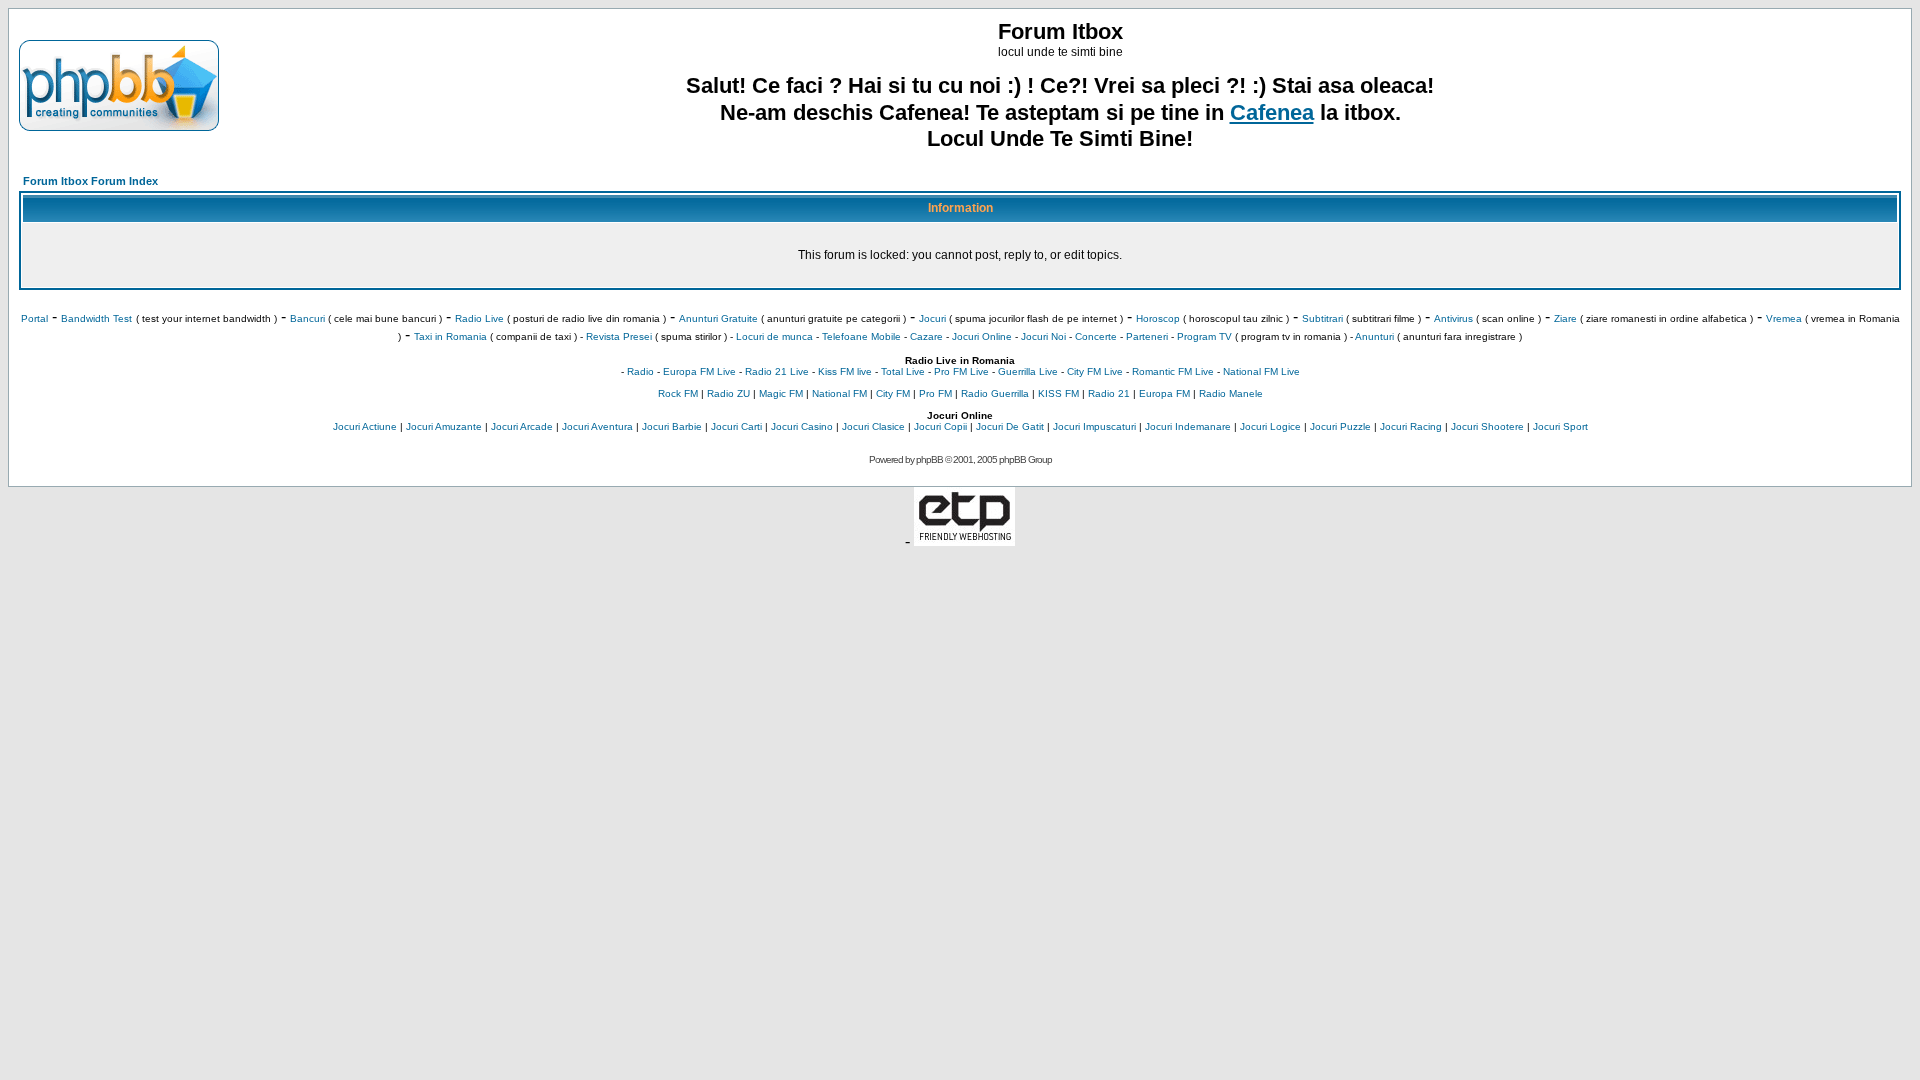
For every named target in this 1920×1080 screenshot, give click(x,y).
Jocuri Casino (802, 426)
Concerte (1096, 336)
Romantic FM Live (1173, 371)
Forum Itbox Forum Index (90, 181)
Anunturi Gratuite (718, 318)
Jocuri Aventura (597, 426)
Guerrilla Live (1028, 371)
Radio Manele (1231, 393)
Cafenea (1272, 112)
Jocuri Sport (1560, 426)
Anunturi (1374, 336)
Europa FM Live (699, 371)
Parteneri (1147, 336)
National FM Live (1261, 371)
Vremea (1784, 318)
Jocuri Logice (1270, 426)
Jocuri (932, 318)
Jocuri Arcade (522, 426)
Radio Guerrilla (995, 393)
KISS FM (1058, 393)
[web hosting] (964, 540)
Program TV (1204, 336)
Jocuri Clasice (873, 426)
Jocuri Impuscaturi (1094, 426)
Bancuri (307, 318)
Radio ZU (728, 393)
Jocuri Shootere (1487, 426)
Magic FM (781, 393)
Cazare (926, 336)
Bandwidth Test (96, 318)
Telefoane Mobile (861, 336)
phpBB (929, 459)
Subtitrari (1322, 318)
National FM (839, 393)
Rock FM (678, 393)
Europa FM (1164, 393)
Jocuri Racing (1411, 426)
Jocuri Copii (940, 426)
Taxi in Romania (450, 336)
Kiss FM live (845, 371)
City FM (893, 393)
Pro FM (935, 393)
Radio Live (479, 318)
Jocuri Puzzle (1340, 426)
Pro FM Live (961, 371)
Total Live (903, 371)
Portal (34, 318)
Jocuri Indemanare (1188, 426)
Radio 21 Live (777, 371)
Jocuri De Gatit (1010, 426)
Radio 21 (1109, 393)
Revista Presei (619, 336)
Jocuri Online (982, 336)
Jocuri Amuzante (444, 426)
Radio (640, 371)
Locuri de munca (774, 336)
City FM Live (1095, 371)
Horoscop (1158, 318)
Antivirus (1453, 318)
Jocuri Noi (1043, 336)
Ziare (1565, 318)
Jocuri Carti (736, 426)
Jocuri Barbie (672, 426)
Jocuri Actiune (365, 426)
